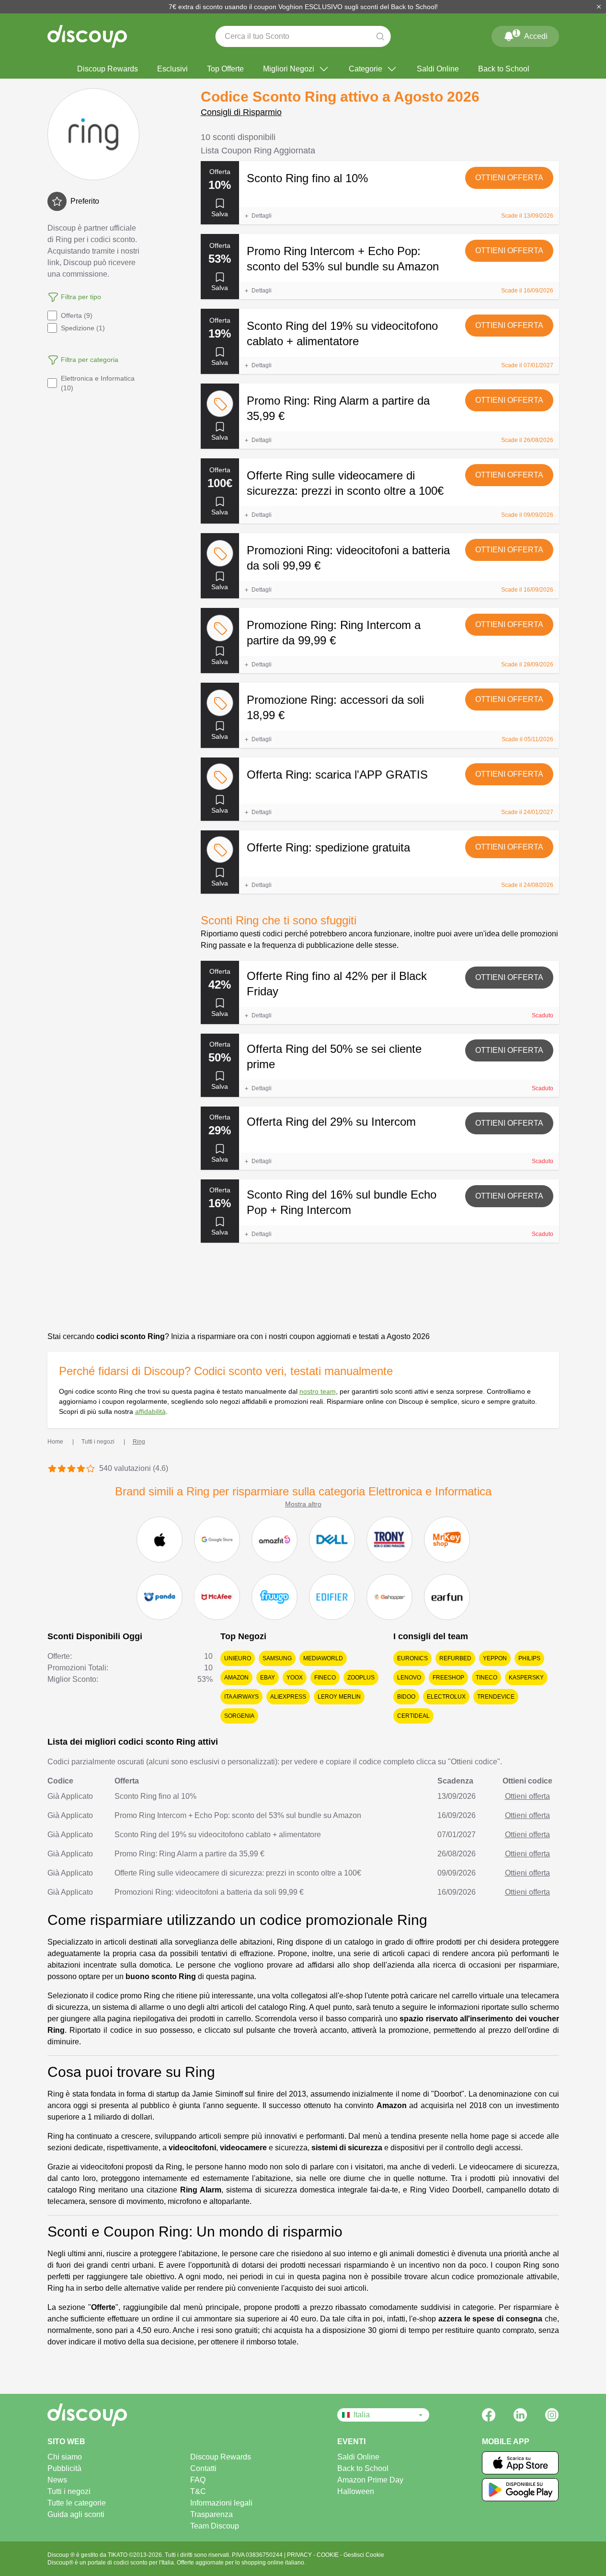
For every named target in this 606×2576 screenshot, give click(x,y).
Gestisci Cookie (364, 2555)
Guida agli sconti (76, 2514)
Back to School (504, 69)
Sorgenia (239, 1716)
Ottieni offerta (509, 178)
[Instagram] (552, 2415)
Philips (529, 1658)
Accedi (531, 35)
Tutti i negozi (69, 2491)
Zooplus (361, 1678)
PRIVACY (300, 2555)
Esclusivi (172, 69)
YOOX (295, 1678)
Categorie (366, 69)
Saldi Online (438, 69)
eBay (268, 1678)
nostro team (318, 1391)
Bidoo (406, 1697)
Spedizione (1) (83, 328)
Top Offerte (225, 69)
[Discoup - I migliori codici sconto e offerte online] (87, 36)
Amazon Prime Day (370, 2480)
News (57, 2480)
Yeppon (495, 1658)
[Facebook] (489, 2415)
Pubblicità (64, 2468)
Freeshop (448, 1678)
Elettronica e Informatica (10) (98, 383)
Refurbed (455, 1658)
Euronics (412, 1658)
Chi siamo (65, 2457)
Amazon (236, 1678)
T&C (198, 2491)
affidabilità (150, 1411)
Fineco (325, 1678)
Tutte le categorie (77, 2503)
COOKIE (328, 2555)
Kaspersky (526, 1678)
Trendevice (496, 1697)
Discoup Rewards (108, 69)
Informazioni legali (221, 2503)
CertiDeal (413, 1716)
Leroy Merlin (339, 1697)
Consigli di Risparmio (241, 112)
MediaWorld (323, 1658)
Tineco (486, 1678)
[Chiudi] (599, 7)
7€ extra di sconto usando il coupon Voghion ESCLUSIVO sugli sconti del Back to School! (303, 7)
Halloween (356, 2491)
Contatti (203, 2468)
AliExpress (288, 1697)
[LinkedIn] (520, 2415)
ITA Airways (241, 1697)
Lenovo (409, 1678)
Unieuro (238, 1658)
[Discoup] (120, 2415)
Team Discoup (215, 2526)
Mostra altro (303, 1504)
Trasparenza (212, 2514)
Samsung (277, 1658)
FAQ (198, 2480)
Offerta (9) (77, 315)
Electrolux (446, 1697)
